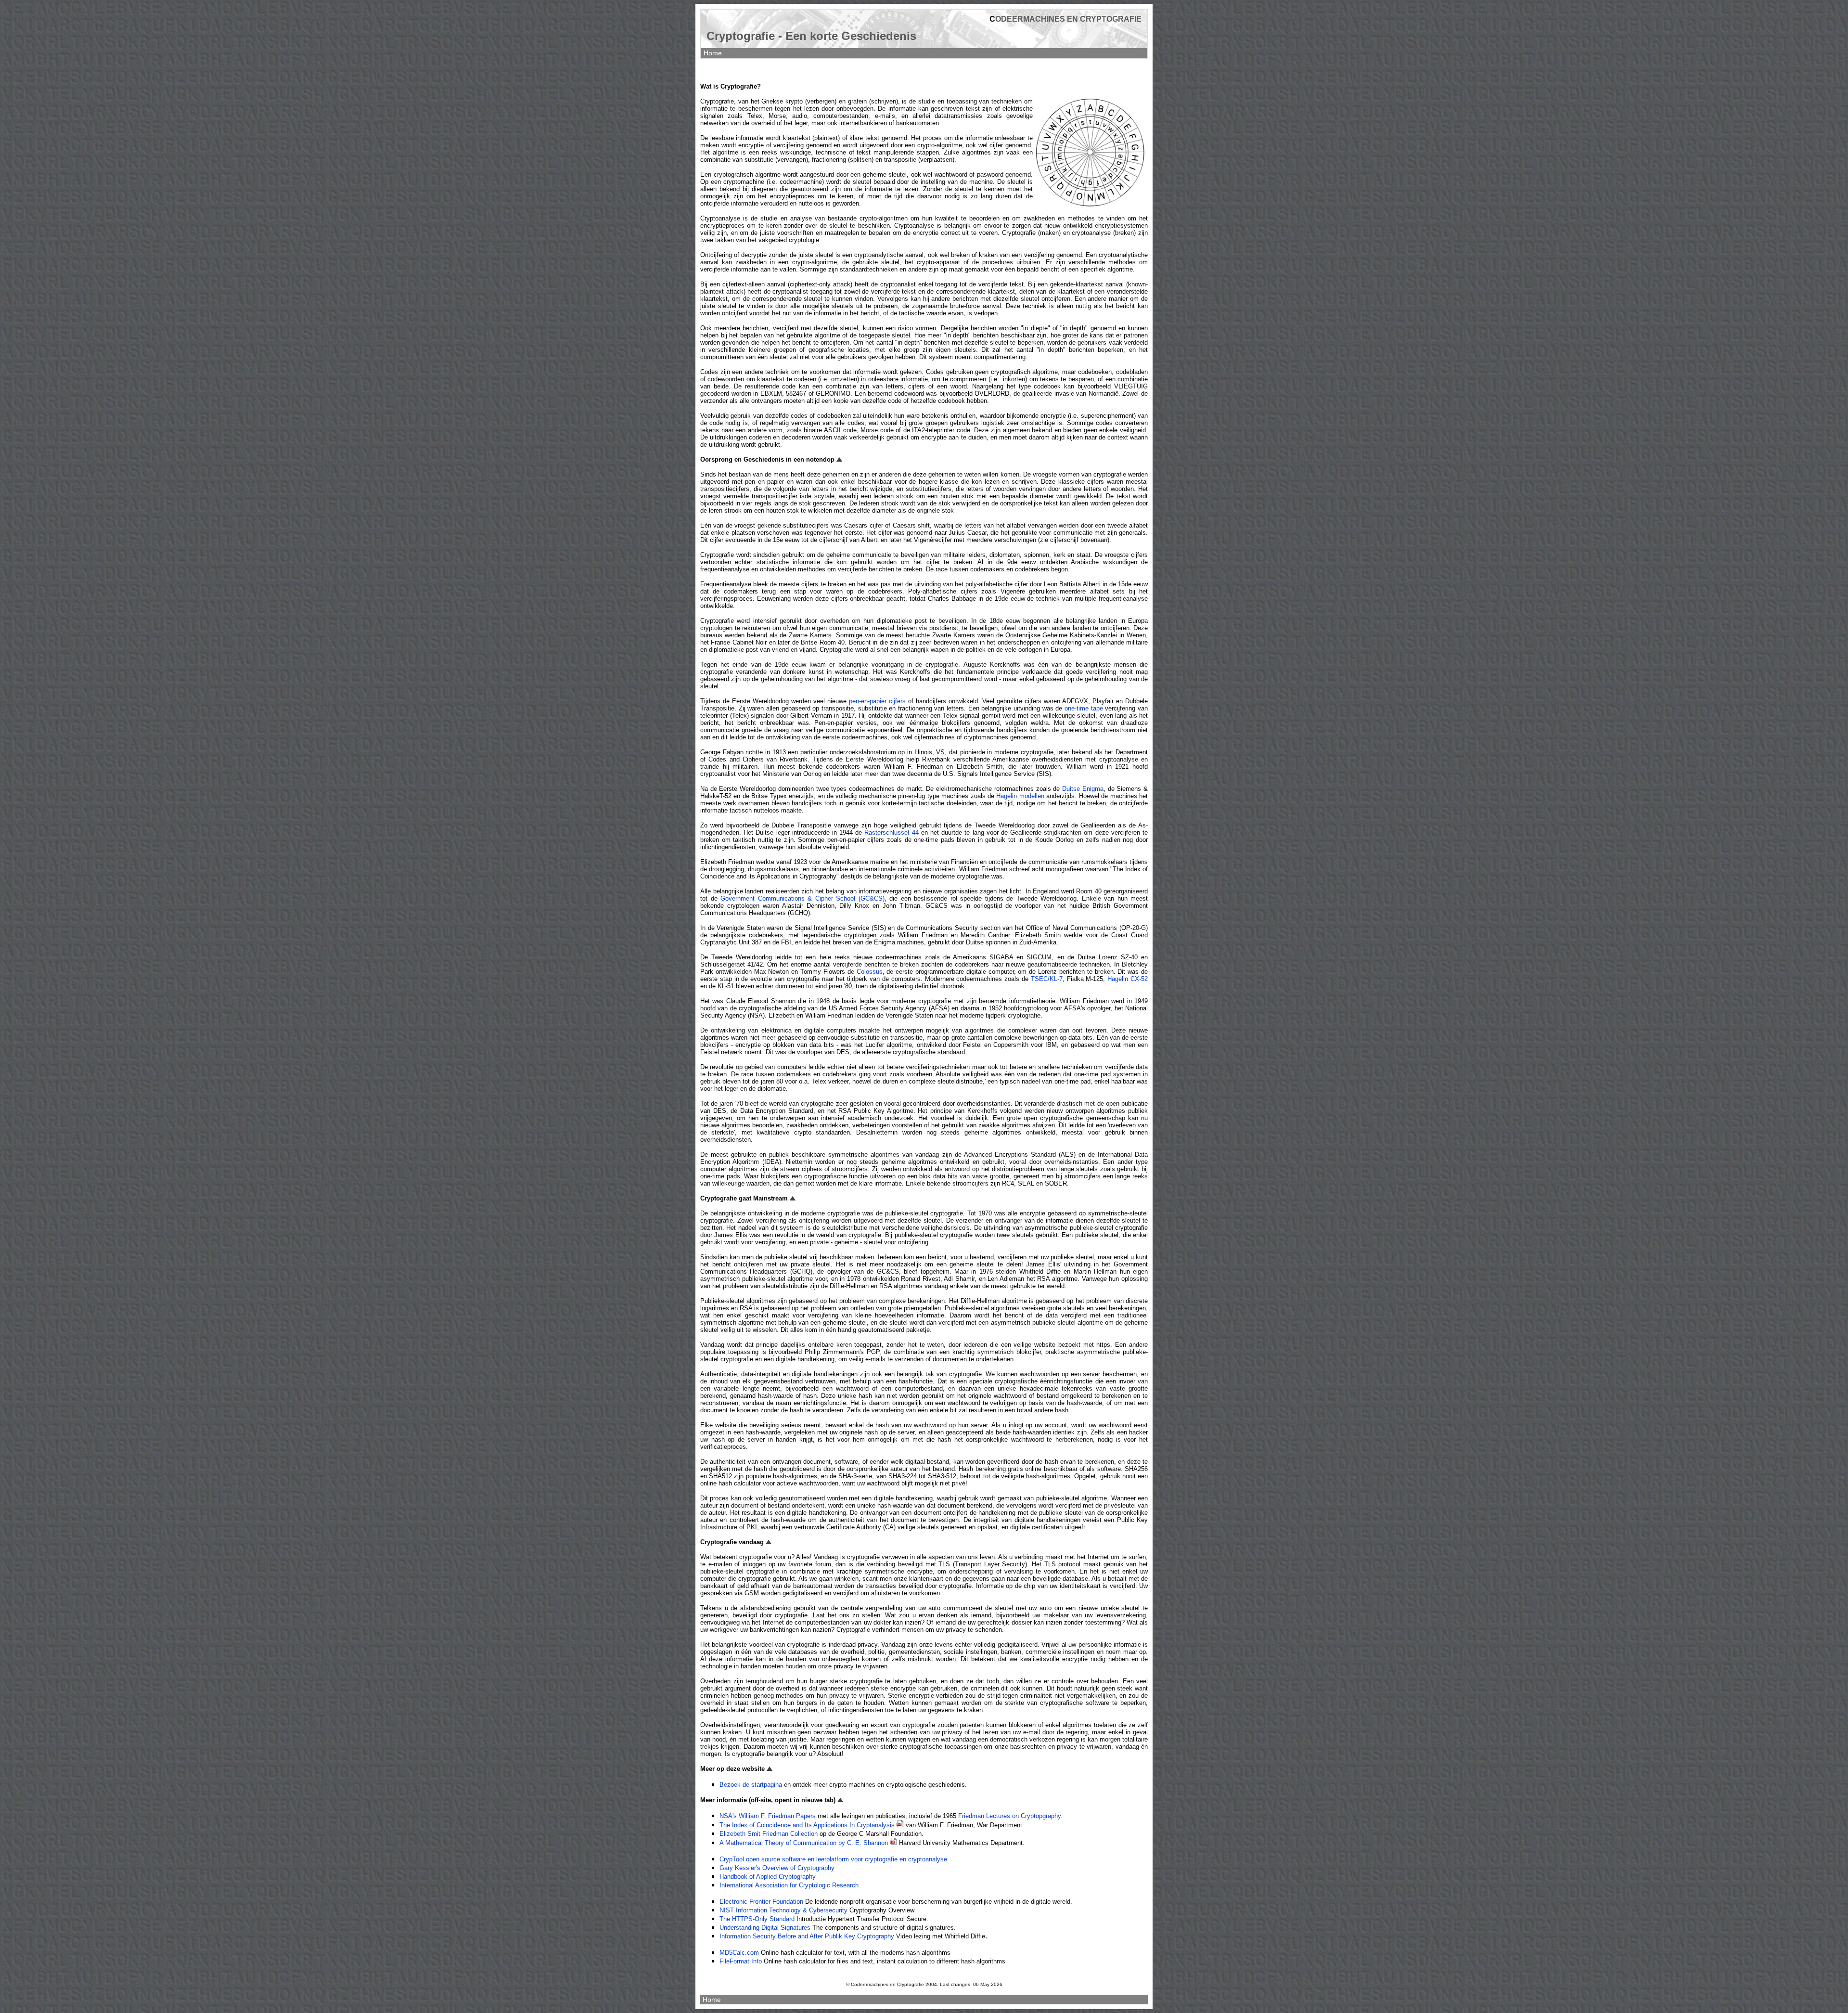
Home (713, 53)
